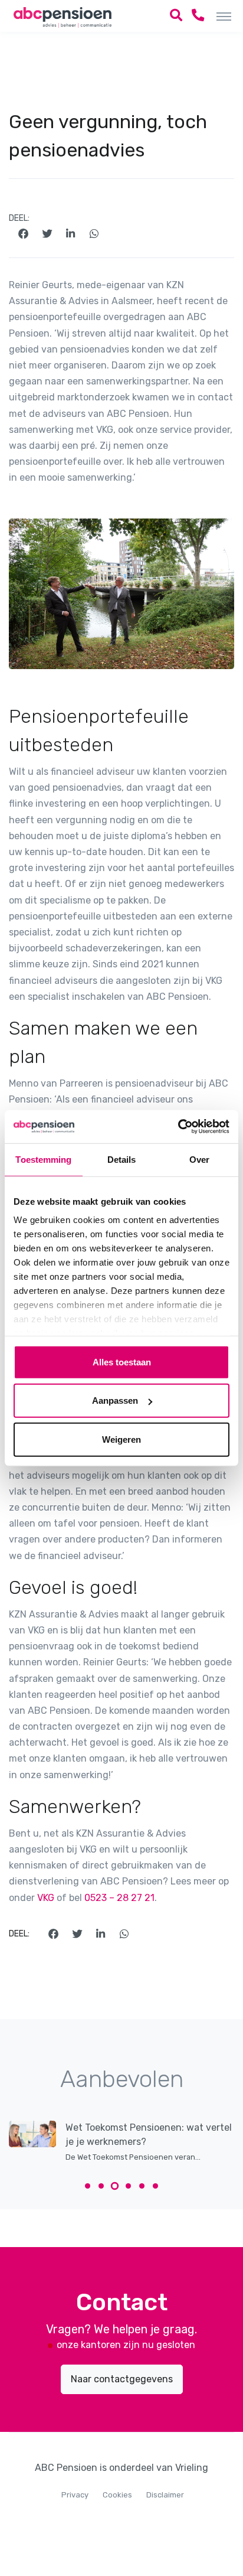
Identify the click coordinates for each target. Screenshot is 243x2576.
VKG (47, 1898)
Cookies (117, 2495)
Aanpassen (115, 1401)
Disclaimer (165, 2495)
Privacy (75, 2495)
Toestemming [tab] (43, 1159)
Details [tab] (122, 1159)
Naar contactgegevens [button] (122, 2379)
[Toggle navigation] (224, 16)
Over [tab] (199, 1159)
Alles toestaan (122, 1362)
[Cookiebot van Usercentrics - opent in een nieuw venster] (178, 1127)
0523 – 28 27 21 (119, 1898)
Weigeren (121, 1439)
